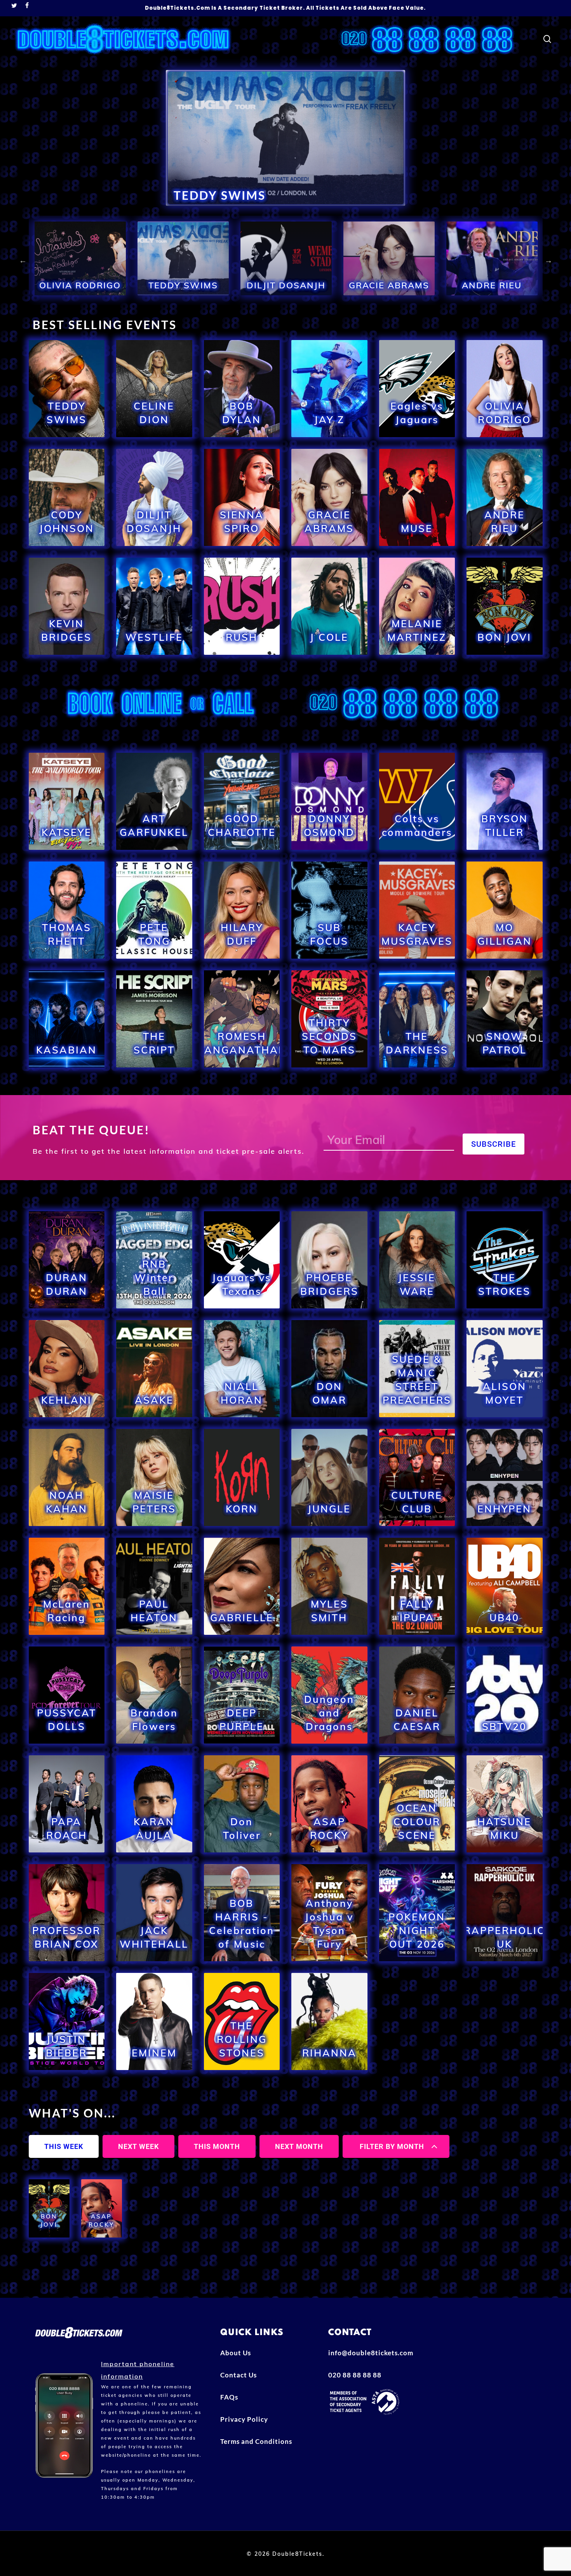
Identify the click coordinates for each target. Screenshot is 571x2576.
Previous (23, 260)
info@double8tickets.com (371, 2353)
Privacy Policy (244, 2419)
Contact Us (238, 2375)
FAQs (229, 2397)
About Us (236, 2353)
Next (548, 260)
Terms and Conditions (256, 2441)
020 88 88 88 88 (355, 2375)
